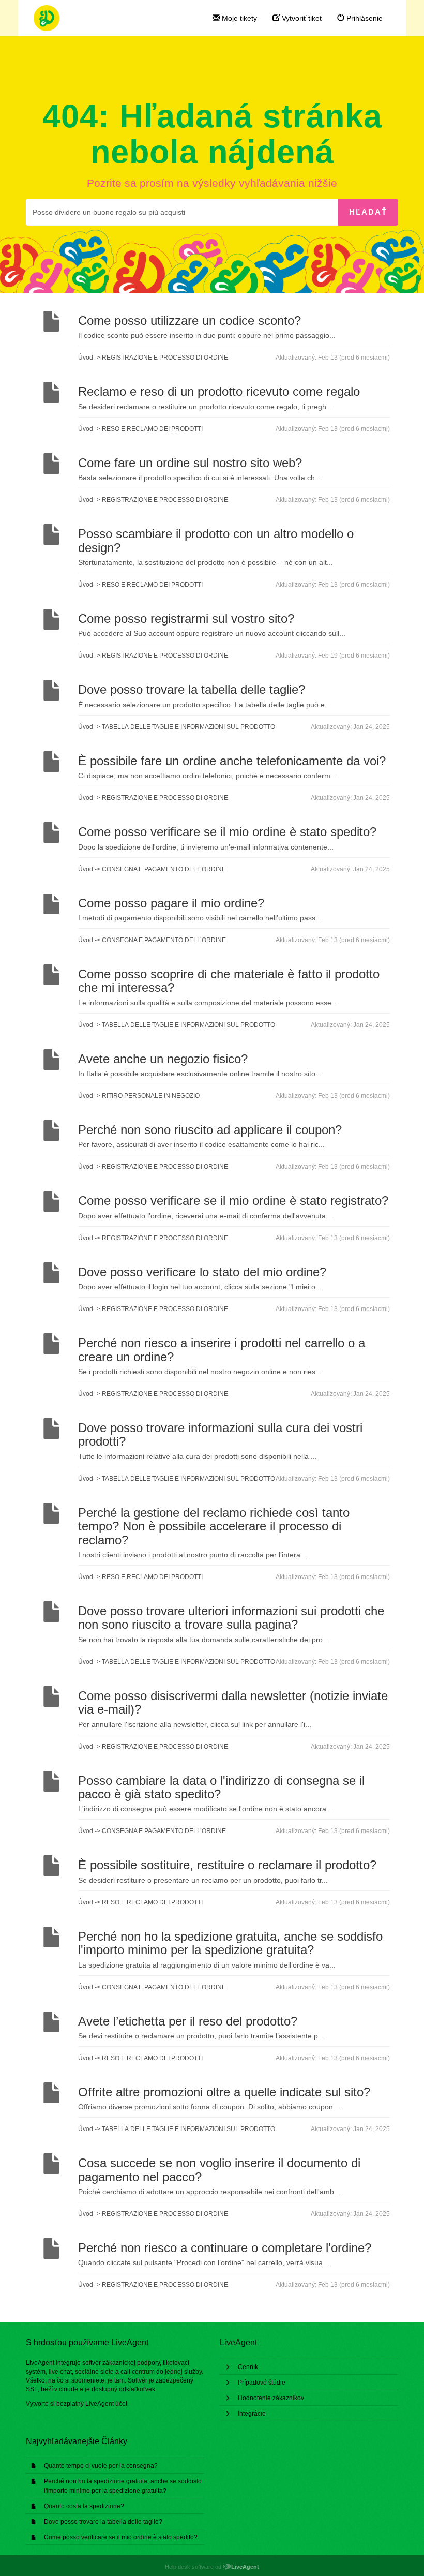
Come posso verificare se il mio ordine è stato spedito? (121, 2537)
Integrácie (252, 2414)
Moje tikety (238, 18)
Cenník (248, 2367)
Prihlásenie (364, 18)
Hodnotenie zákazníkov (271, 2398)
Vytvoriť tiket (301, 18)
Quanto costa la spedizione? (84, 2506)
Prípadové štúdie (262, 2383)
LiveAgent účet (106, 2404)
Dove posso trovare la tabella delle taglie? (103, 2522)
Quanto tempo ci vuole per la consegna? (101, 2466)
